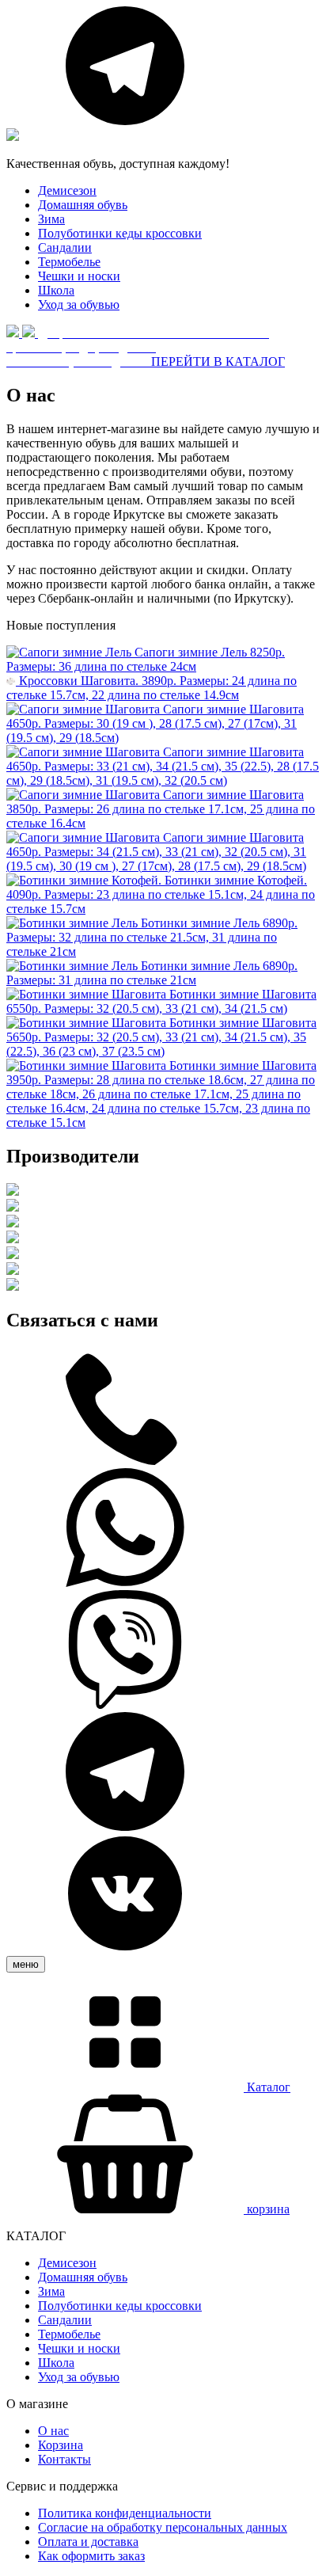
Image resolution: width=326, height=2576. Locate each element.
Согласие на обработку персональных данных (163, 2527)
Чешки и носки (79, 276)
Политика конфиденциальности (125, 2513)
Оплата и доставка (88, 2542)
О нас (53, 2431)
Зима (51, 219)
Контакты (64, 2459)
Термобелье (69, 262)
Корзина (61, 2445)
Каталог (267, 2087)
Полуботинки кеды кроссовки (120, 233)
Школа (56, 290)
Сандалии (65, 247)
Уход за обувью (79, 304)
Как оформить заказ (91, 2556)
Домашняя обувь (83, 205)
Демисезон (67, 190)
